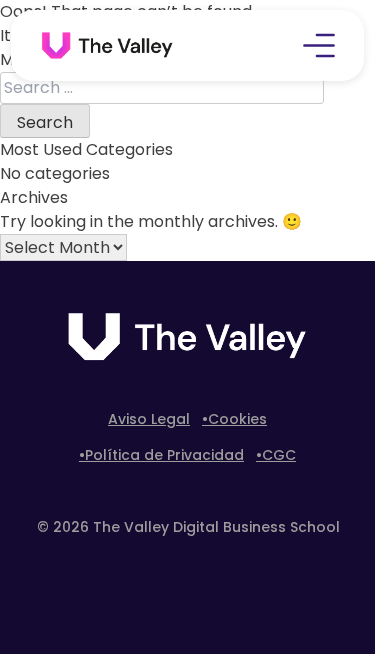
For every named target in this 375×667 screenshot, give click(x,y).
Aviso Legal (149, 419)
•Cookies (234, 419)
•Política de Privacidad (161, 455)
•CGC (276, 455)
